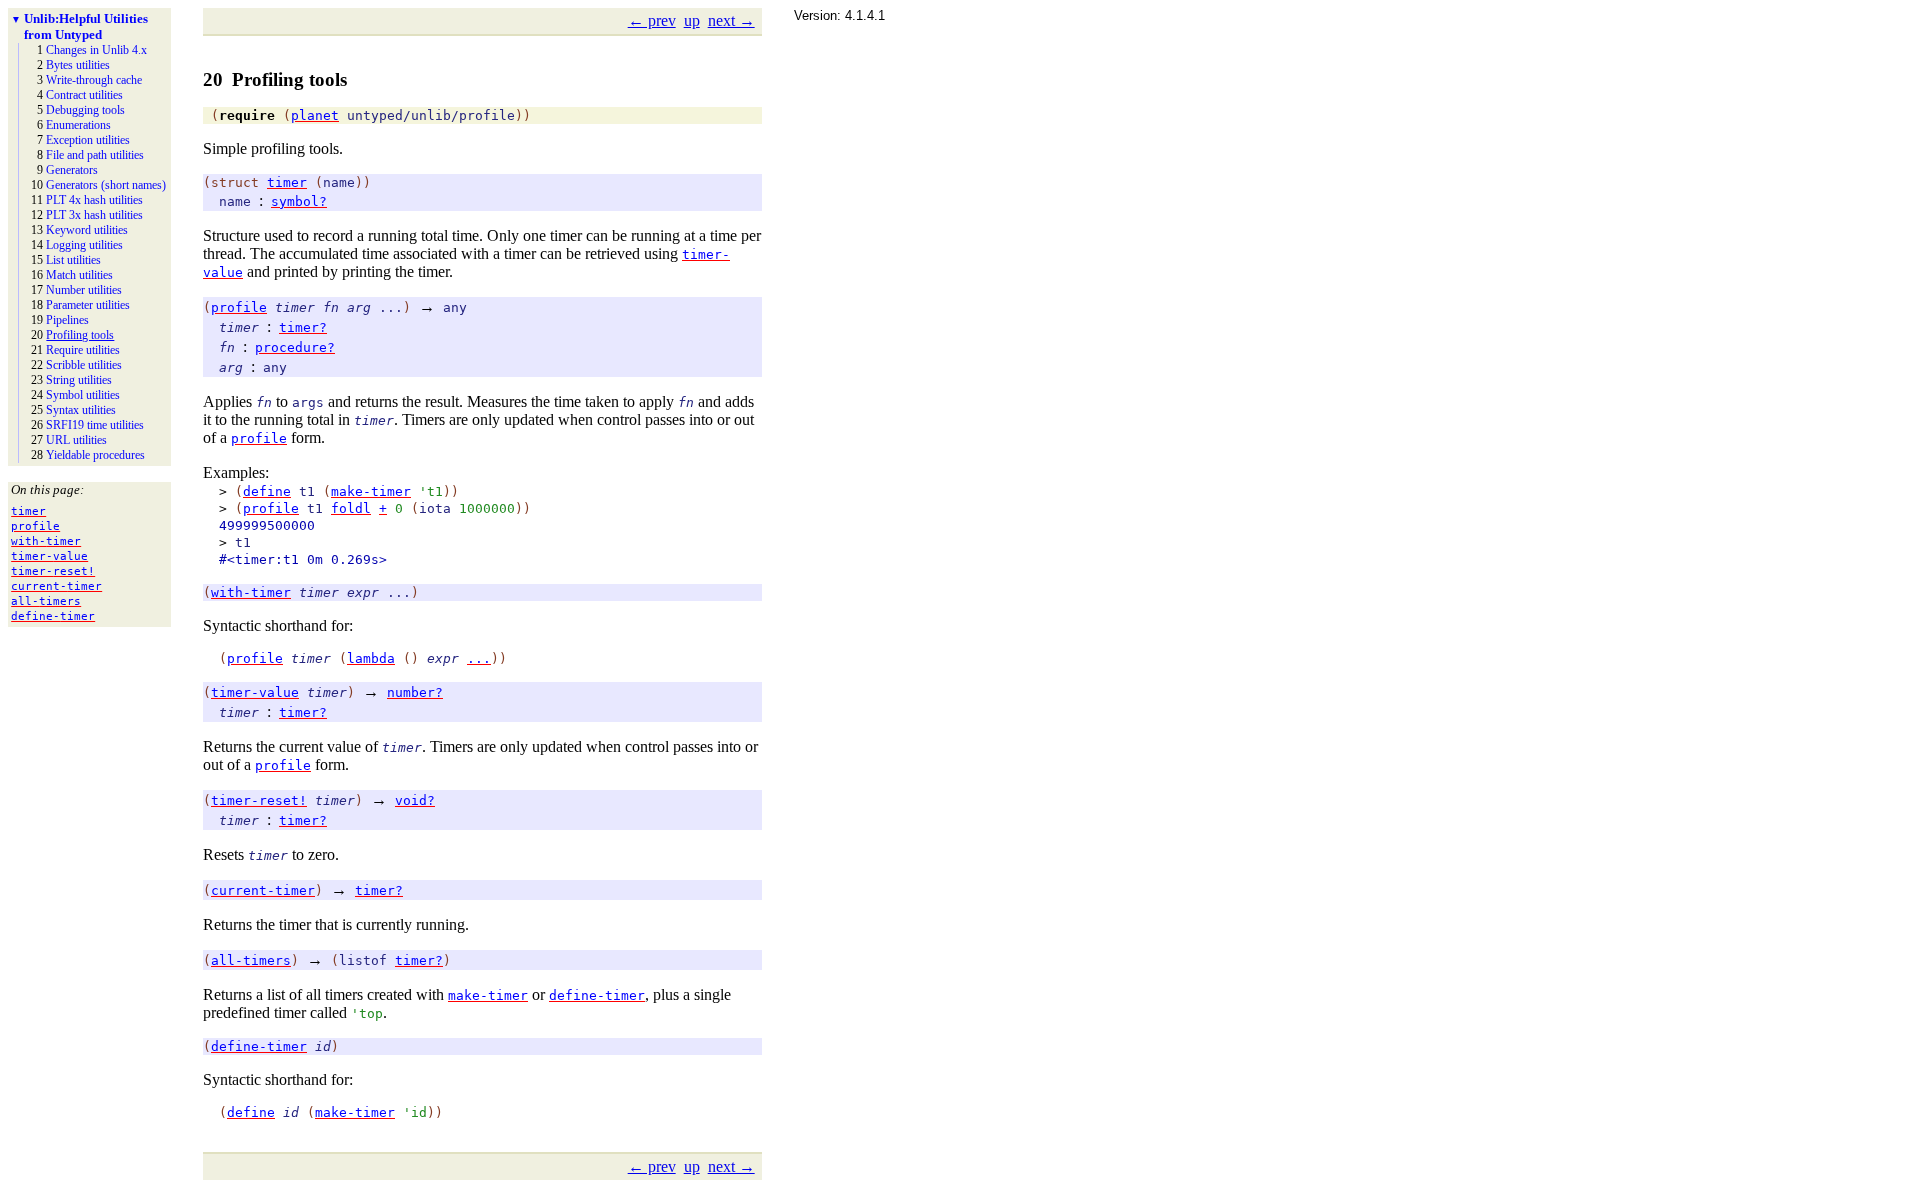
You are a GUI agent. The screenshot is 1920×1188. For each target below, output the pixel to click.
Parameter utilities (88, 305)
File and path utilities (95, 155)
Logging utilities (84, 245)
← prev (652, 20)
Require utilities (83, 350)
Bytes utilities (78, 65)
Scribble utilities (84, 365)
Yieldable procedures (95, 455)
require (247, 115)
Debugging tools (85, 110)
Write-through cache (94, 80)
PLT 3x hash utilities (94, 215)
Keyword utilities (87, 230)
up (692, 20)
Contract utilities (84, 95)
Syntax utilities (81, 410)
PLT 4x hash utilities (94, 200)
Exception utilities (88, 140)
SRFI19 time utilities (95, 425)
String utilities (79, 380)
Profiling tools (80, 335)
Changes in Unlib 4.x (96, 50)
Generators (72, 170)
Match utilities (79, 275)
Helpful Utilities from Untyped (86, 26)
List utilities (73, 260)
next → (731, 20)
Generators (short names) (106, 185)
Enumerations (78, 125)
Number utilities (84, 290)
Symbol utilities (83, 395)
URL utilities (76, 440)
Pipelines (67, 320)
